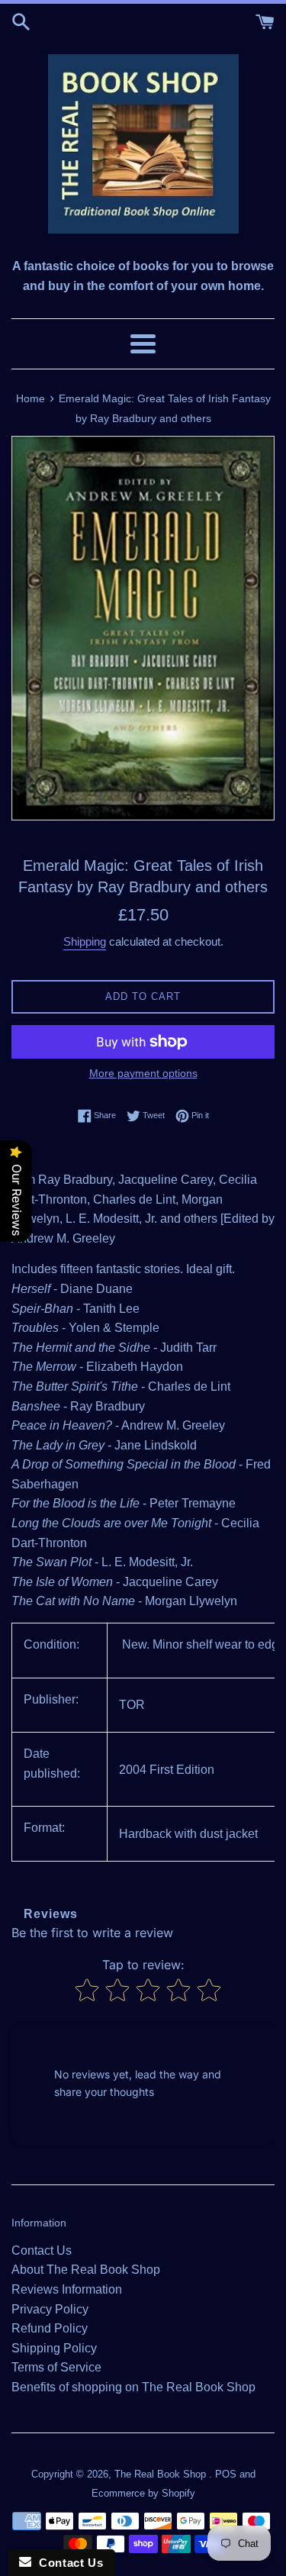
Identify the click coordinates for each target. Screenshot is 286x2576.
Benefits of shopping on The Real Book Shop (133, 2387)
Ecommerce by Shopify (143, 2493)
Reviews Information (67, 2289)
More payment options (143, 1073)
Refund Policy (50, 2328)
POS (226, 2474)
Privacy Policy (50, 2309)
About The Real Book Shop (86, 2270)
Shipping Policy (54, 2348)
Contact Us (42, 2250)
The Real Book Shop (162, 2474)
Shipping (85, 941)
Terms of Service (56, 2367)
